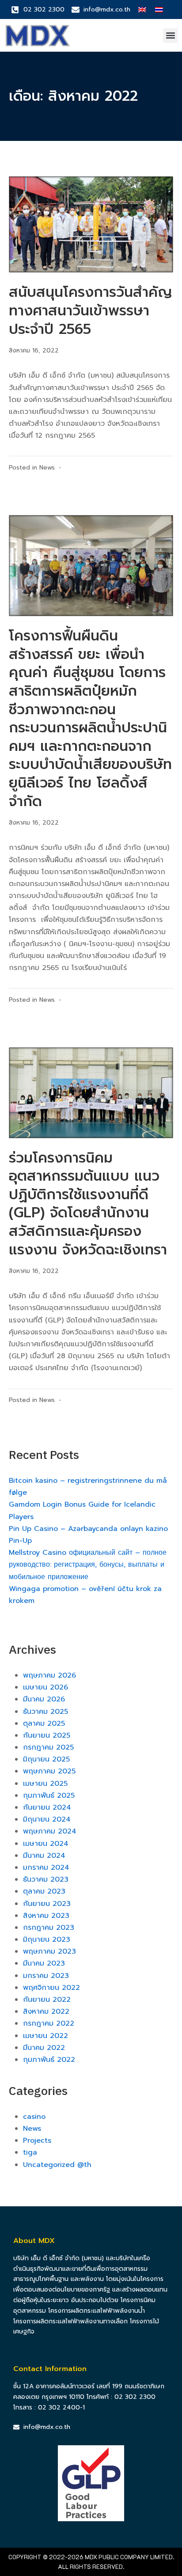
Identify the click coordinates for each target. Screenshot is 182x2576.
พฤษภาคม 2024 (50, 1831)
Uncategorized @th (57, 2165)
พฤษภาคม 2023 (49, 1951)
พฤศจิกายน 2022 (51, 1988)
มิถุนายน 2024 (47, 1819)
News (47, 468)
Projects (37, 2140)
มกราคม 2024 (46, 1868)
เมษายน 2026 (45, 1687)
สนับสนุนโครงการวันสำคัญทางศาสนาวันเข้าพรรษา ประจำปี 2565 (91, 311)
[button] (170, 36)
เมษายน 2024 (46, 1844)
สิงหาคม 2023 (46, 1916)
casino (34, 2117)
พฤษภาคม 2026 (49, 1675)
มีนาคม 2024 (44, 1856)
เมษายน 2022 (45, 2036)
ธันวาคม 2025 (45, 1712)
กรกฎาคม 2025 (48, 1747)
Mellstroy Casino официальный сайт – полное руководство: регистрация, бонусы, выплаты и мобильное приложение (88, 1565)
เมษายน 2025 (45, 1784)
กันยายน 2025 (47, 1735)
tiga (30, 2152)
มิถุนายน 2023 (47, 1940)
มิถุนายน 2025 (46, 1759)
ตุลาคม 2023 (44, 1891)
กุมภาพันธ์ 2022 (49, 2060)
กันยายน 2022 (47, 2000)
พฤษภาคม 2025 (49, 1771)
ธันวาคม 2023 (46, 1879)
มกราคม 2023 (46, 1976)
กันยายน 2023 (47, 1904)
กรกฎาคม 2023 (49, 1928)
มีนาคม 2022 (44, 2048)
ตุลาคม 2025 (44, 1724)
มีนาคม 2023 (44, 1963)
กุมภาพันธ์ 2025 (49, 1796)
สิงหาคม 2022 (46, 2012)
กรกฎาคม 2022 (49, 2023)
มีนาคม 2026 (44, 1699)
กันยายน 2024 (47, 1807)
